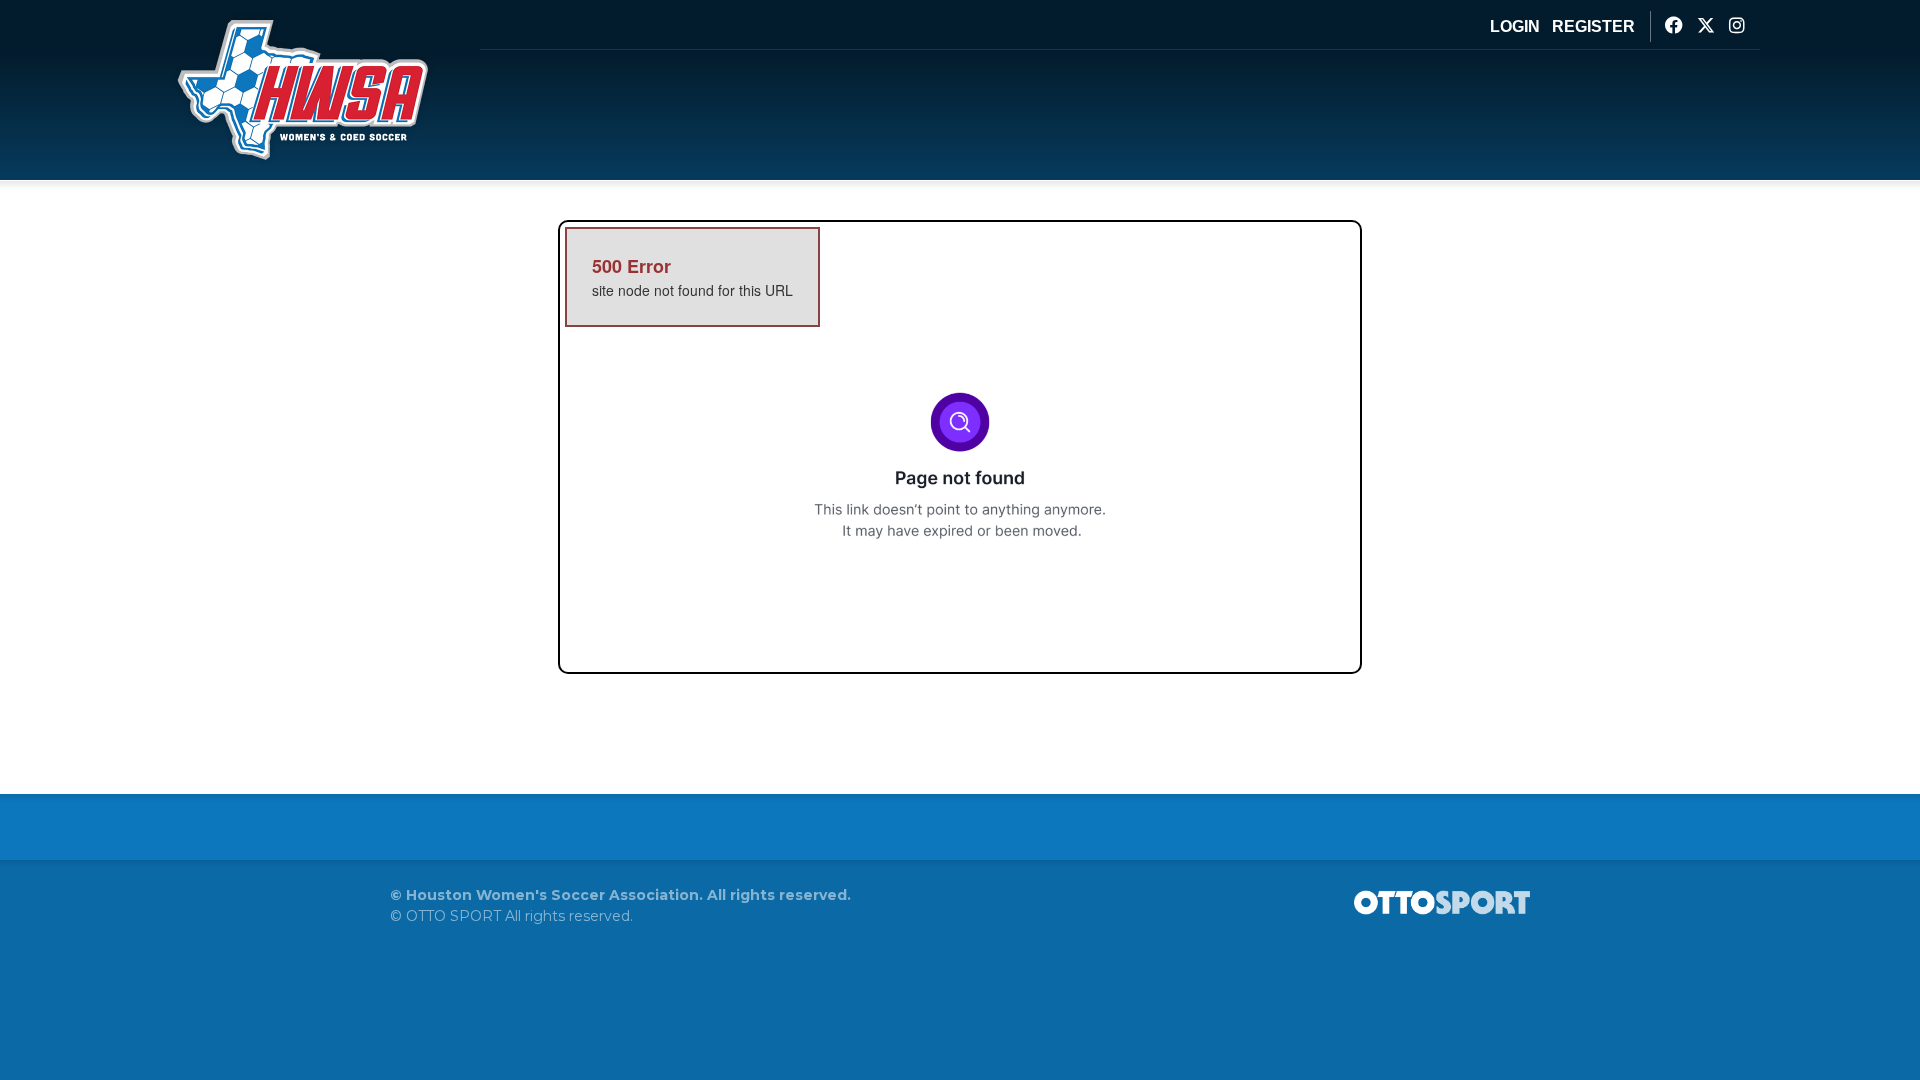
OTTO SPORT (453, 916)
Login (1515, 26)
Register (1593, 26)
